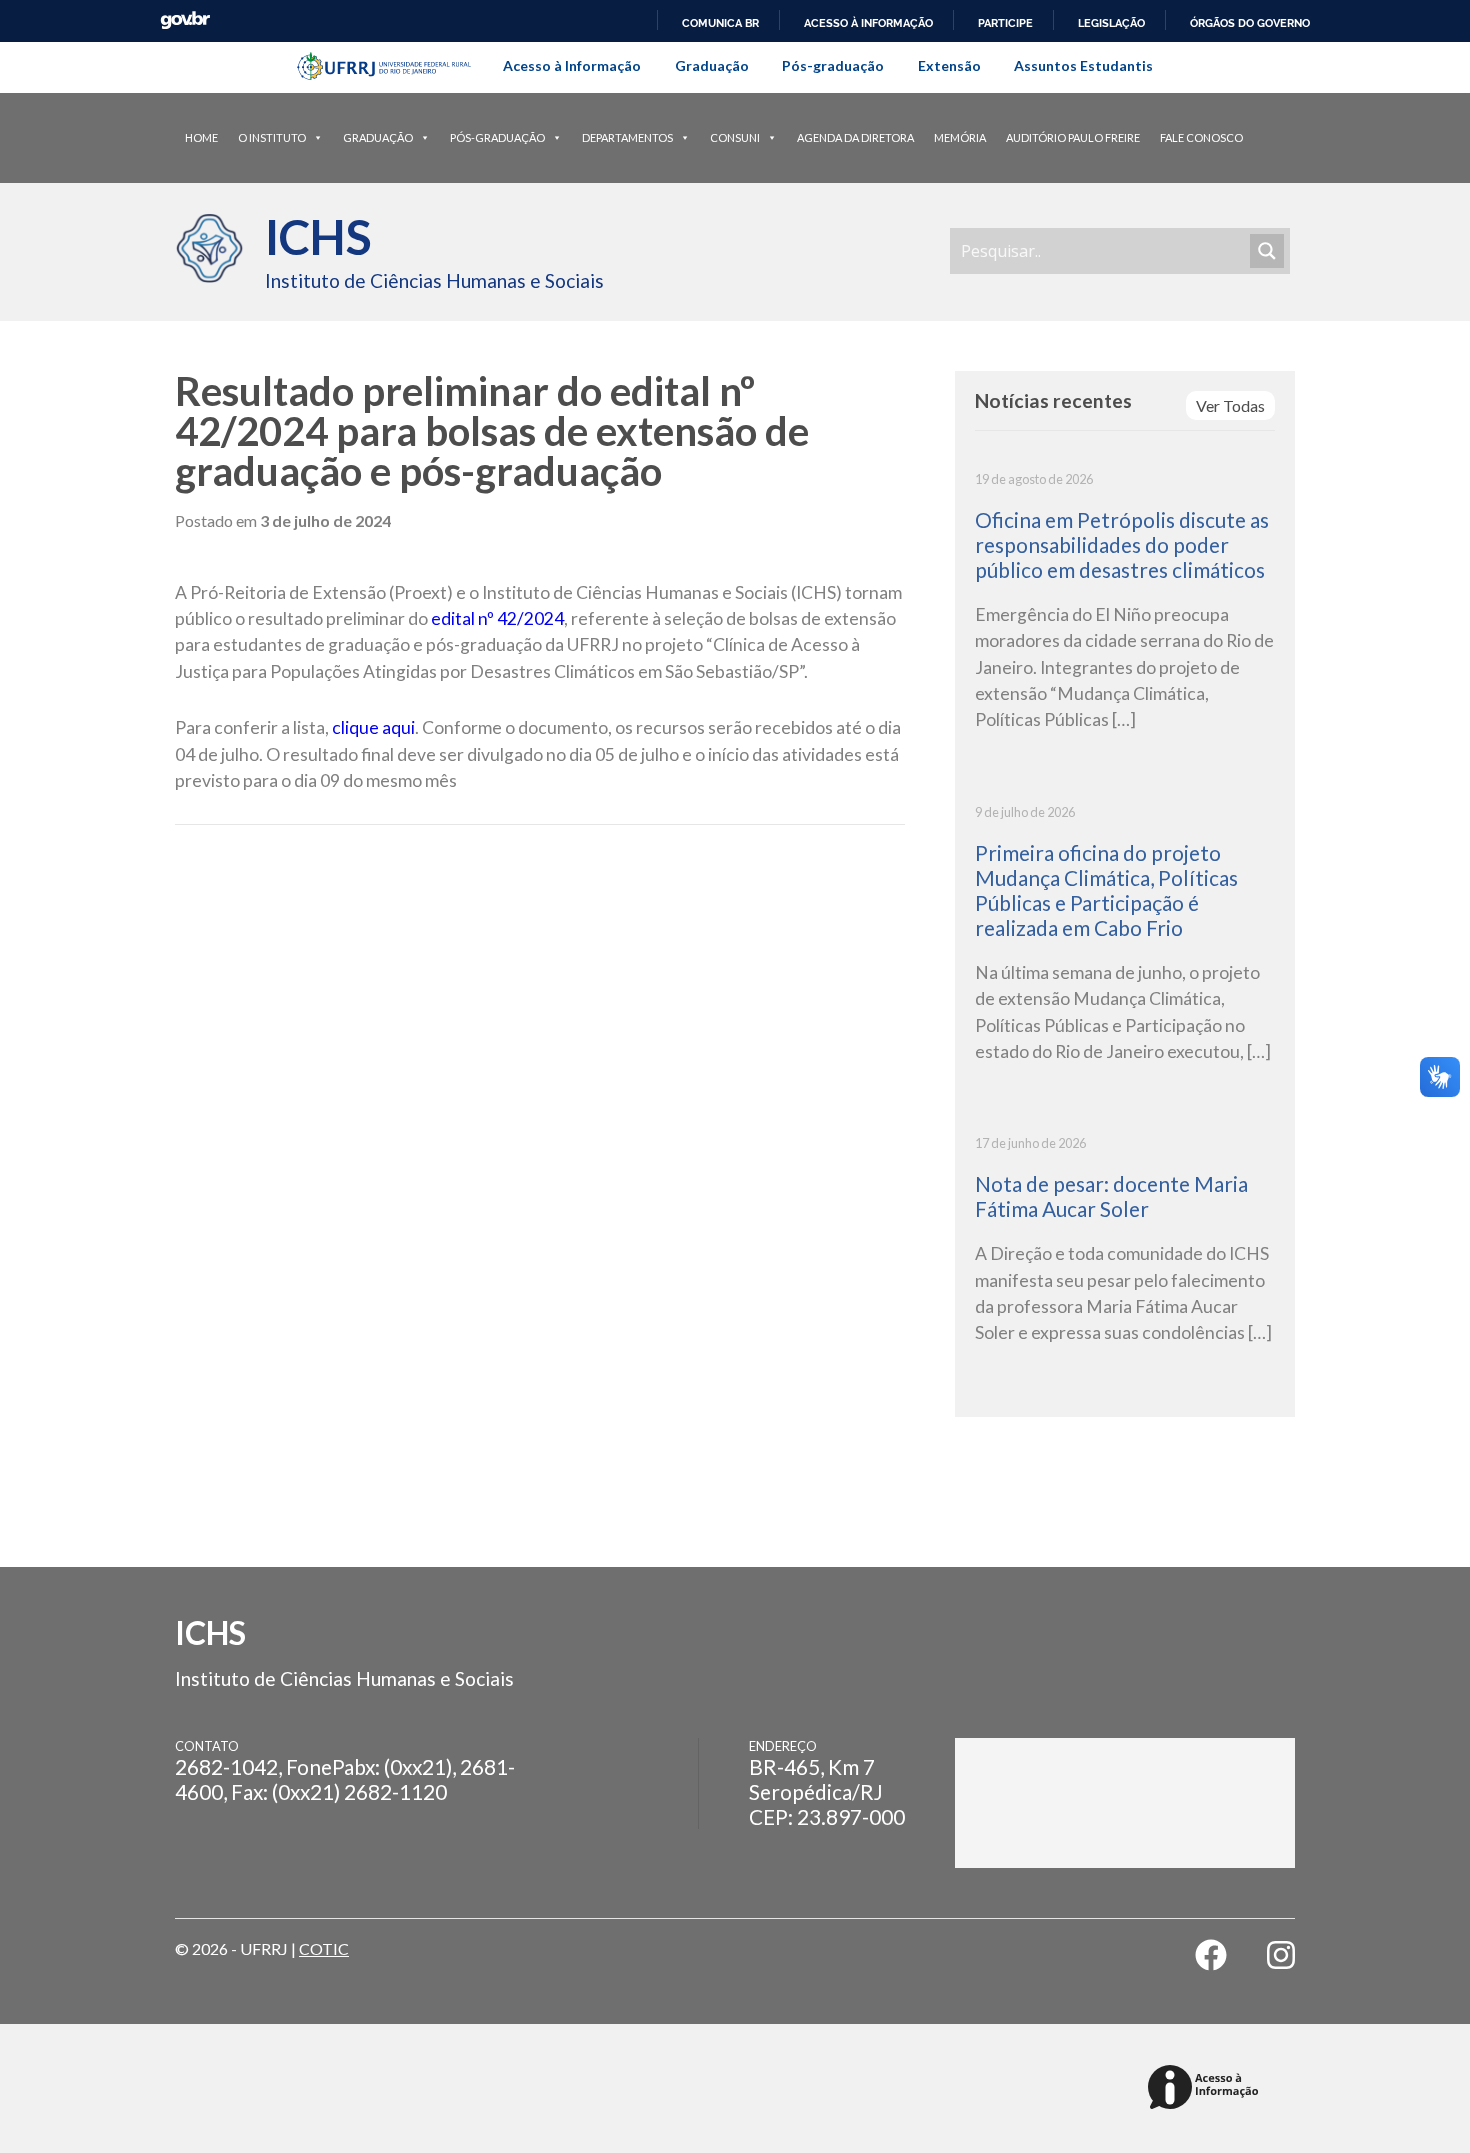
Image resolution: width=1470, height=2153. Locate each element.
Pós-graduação (833, 65)
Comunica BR (720, 23)
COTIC (324, 1948)
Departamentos (627, 137)
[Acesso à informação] (1206, 2088)
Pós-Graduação (497, 137)
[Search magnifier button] (1267, 251)
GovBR (185, 20)
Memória (960, 137)
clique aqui (373, 727)
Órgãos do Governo (1250, 23)
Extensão (949, 65)
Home (201, 137)
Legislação (1111, 23)
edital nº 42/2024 (497, 618)
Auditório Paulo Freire (1073, 137)
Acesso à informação (868, 23)
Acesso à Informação (572, 65)
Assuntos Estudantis (1083, 65)
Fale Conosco (1201, 137)
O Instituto (272, 137)
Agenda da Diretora (855, 137)
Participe (1005, 23)
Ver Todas (1230, 405)
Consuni (735, 137)
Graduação (712, 65)
